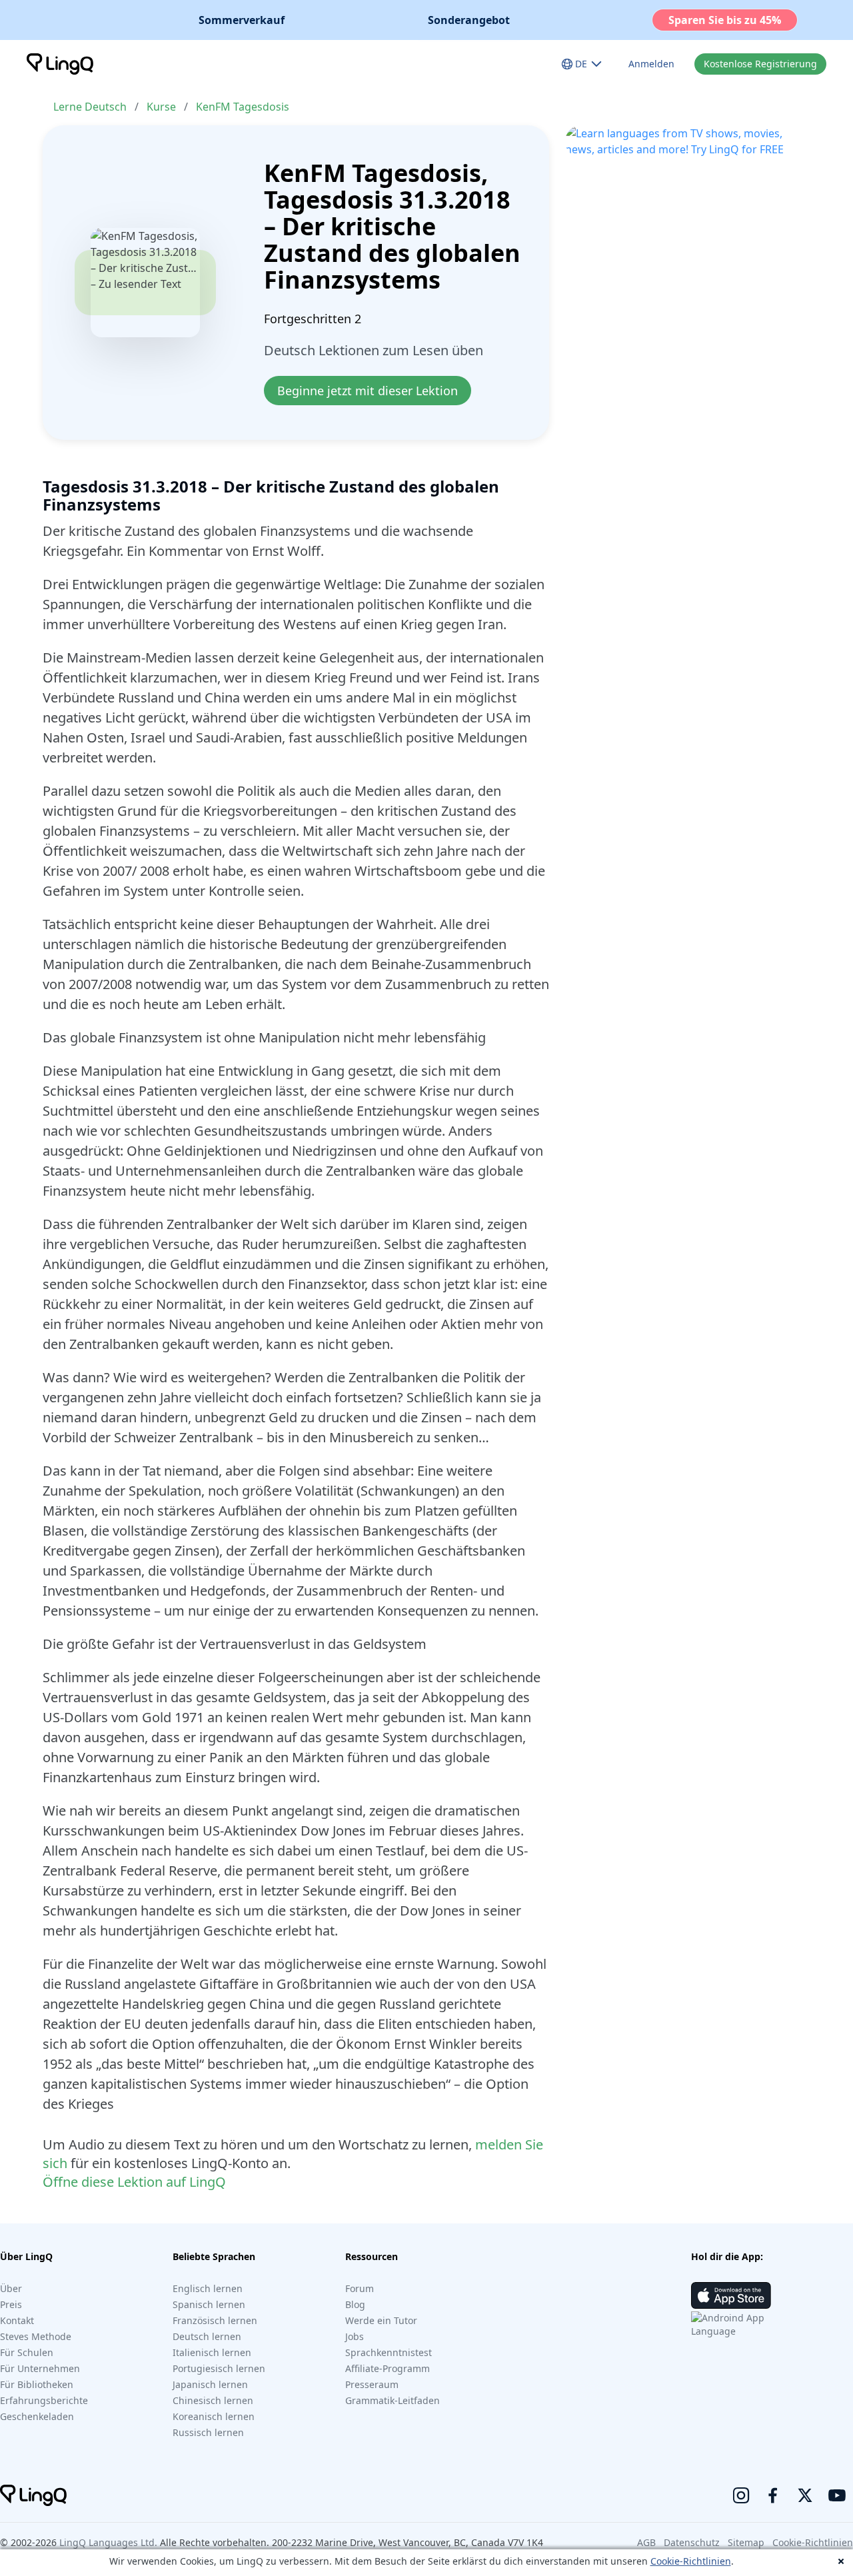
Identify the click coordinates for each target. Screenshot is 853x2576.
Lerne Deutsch (90, 107)
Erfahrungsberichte (44, 2400)
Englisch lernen (208, 2288)
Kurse (161, 107)
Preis (11, 2304)
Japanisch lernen (210, 2384)
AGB (646, 2542)
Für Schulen (27, 2352)
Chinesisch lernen (213, 2400)
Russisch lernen (208, 2432)
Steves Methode (36, 2336)
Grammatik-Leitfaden (393, 2400)
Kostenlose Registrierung (760, 64)
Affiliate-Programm (388, 2368)
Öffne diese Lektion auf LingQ (134, 2182)
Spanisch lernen (209, 2304)
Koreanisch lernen (214, 2416)
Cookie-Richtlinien (691, 2561)
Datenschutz (692, 2542)
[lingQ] (60, 64)
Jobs (355, 2336)
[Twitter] (805, 2495)
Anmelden (651, 64)
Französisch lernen (215, 2320)
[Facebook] (773, 2495)
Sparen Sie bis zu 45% (725, 20)
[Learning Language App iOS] (731, 2295)
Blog (355, 2304)
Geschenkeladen (37, 2416)
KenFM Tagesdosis (243, 107)
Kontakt (17, 2320)
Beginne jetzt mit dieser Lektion (368, 391)
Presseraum (372, 2384)
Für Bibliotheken (37, 2384)
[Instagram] (741, 2495)
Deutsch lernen (207, 2336)
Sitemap (746, 2542)
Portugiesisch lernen (219, 2368)
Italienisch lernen (212, 2352)
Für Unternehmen (40, 2368)
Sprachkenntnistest (389, 2352)
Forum (360, 2288)
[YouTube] (837, 2495)
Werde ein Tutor (381, 2320)
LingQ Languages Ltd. (108, 2542)
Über (11, 2288)
